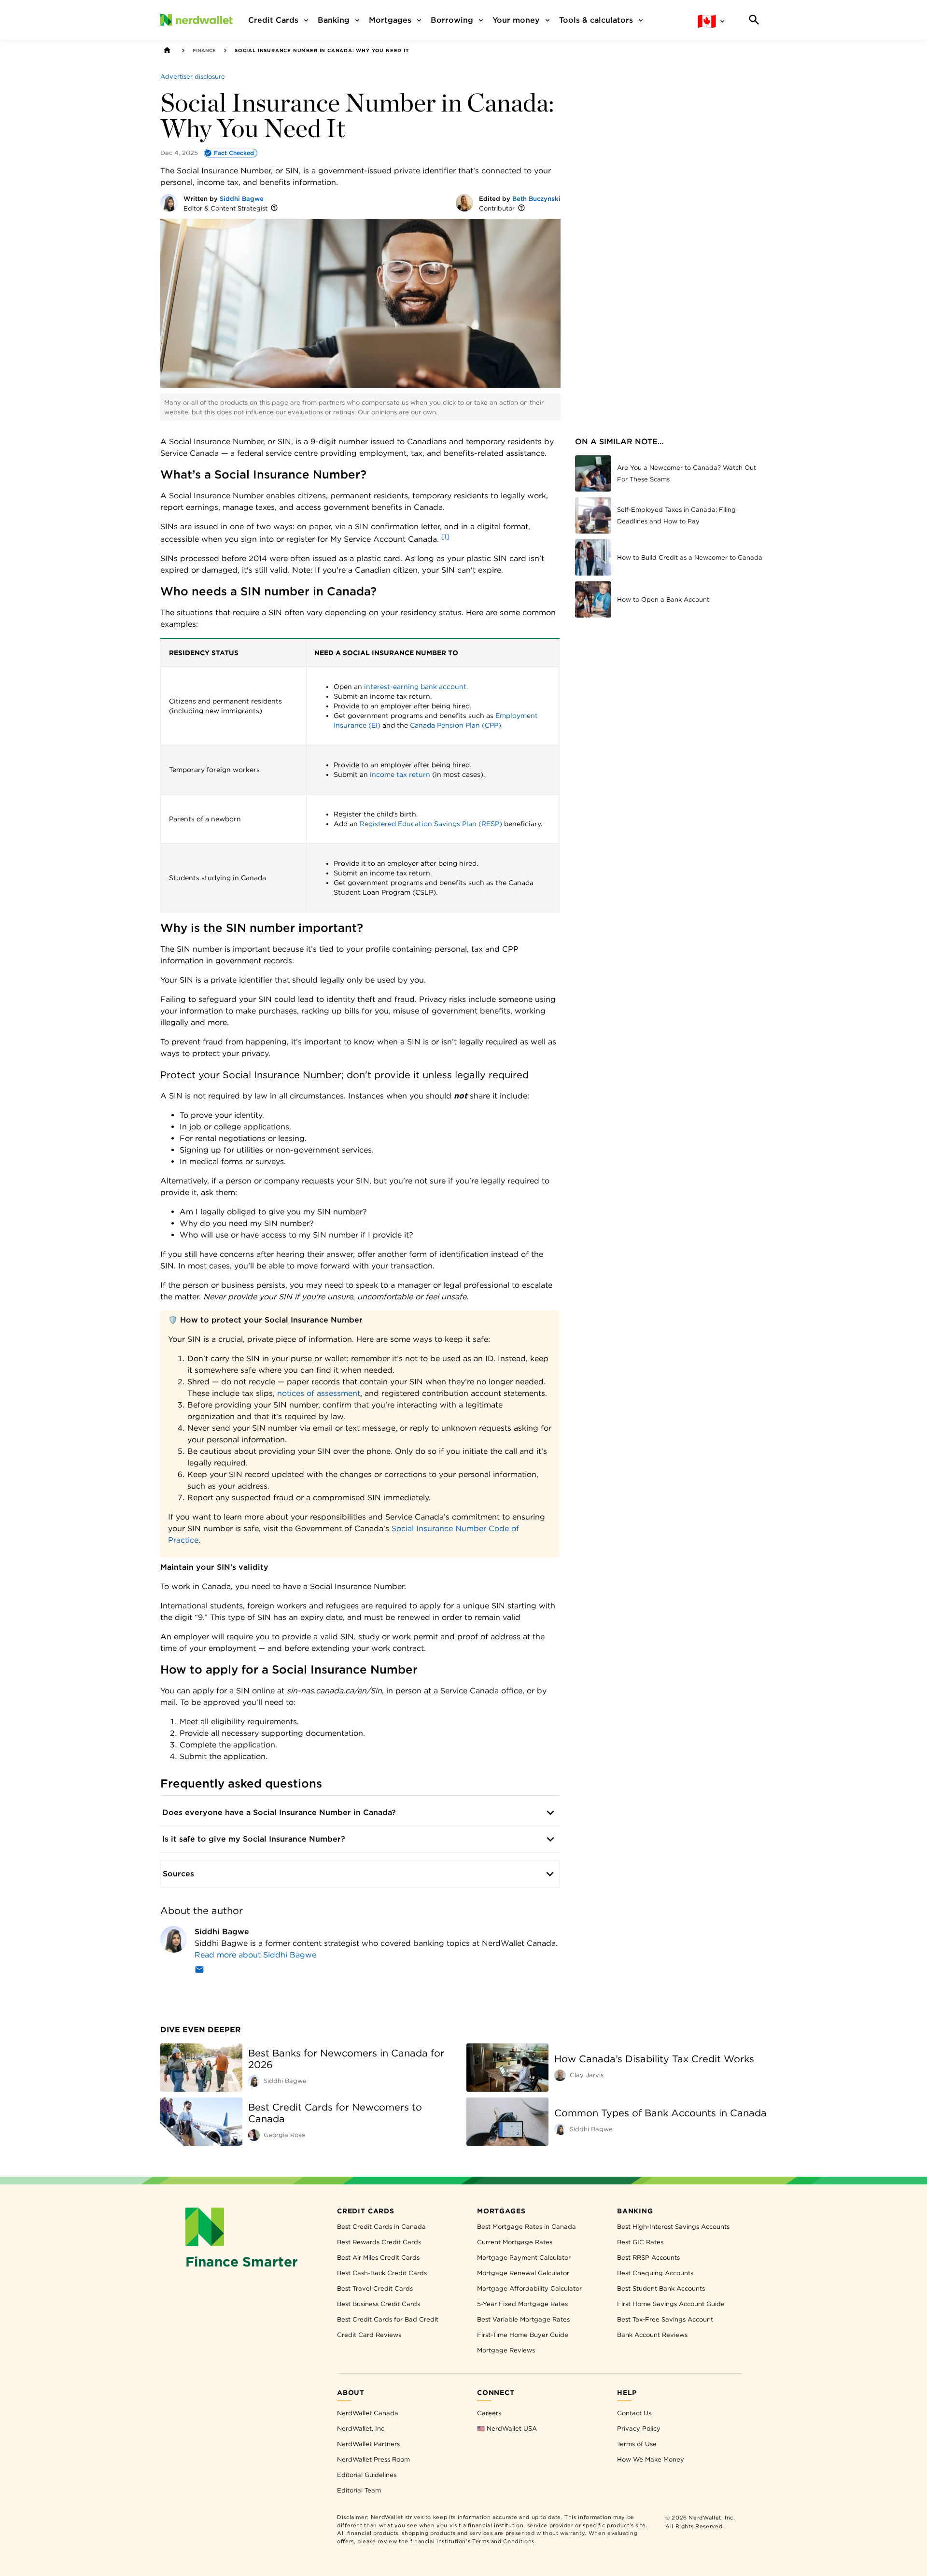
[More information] (274, 208)
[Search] (754, 20)
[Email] (199, 1971)
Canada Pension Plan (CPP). (456, 725)
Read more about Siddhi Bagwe (255, 1955)
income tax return (400, 774)
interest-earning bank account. (416, 687)
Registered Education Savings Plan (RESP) (431, 824)
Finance (204, 50)
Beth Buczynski (536, 199)
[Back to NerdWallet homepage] (167, 50)
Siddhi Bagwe (242, 199)
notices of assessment (319, 1393)
